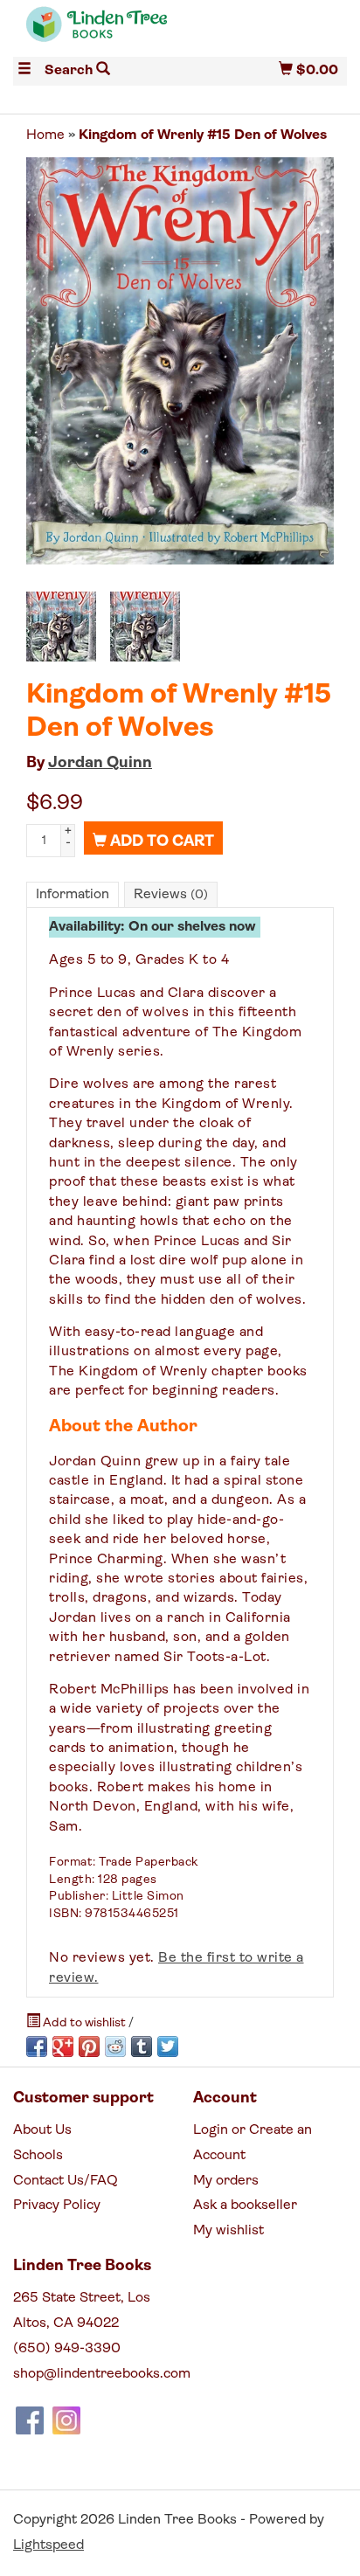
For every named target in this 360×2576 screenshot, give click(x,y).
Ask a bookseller (245, 2206)
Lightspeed (48, 2545)
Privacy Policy (57, 2206)
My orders (226, 2181)
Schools (38, 2156)
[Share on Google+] (63, 2046)
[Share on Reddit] (115, 2046)
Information (73, 895)
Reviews (171, 895)
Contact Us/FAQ (66, 2181)
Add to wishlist (84, 2023)
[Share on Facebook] (37, 2046)
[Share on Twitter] (168, 2046)
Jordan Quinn (100, 764)
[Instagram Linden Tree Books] (66, 2420)
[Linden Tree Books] (97, 32)
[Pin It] (89, 2046)
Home (45, 135)
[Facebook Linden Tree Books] (30, 2420)
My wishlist (228, 2231)
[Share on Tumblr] (142, 2046)
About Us (42, 2130)
